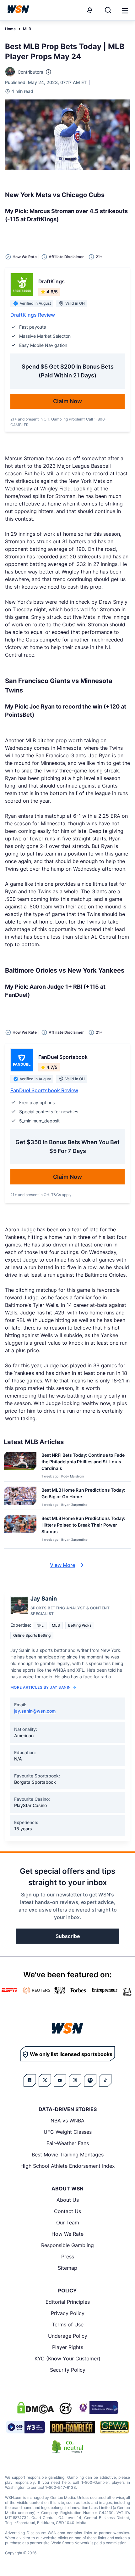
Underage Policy (68, 2336)
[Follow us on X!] (45, 2080)
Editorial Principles (68, 2302)
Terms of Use (68, 2325)
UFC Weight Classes (68, 2132)
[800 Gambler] (73, 2427)
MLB (27, 29)
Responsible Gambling (67, 2245)
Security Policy (68, 2370)
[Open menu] (124, 10)
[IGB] (98, 2408)
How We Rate (67, 2234)
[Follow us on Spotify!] (90, 2080)
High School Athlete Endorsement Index (68, 2166)
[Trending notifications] (90, 10)
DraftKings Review (33, 315)
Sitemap (67, 2268)
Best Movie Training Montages (68, 2155)
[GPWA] (114, 2427)
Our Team (68, 2223)
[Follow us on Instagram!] (75, 2080)
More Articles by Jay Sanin (40, 1687)
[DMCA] (35, 2408)
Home (10, 29)
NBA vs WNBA (67, 2121)
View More (62, 1565)
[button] (125, 11)
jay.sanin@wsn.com (35, 1711)
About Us (68, 2200)
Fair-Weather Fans (68, 2143)
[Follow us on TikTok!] (105, 2080)
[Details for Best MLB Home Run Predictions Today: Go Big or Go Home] (20, 1497)
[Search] (108, 10)
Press (68, 2257)
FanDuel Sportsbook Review (44, 1090)
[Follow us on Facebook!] (30, 2080)
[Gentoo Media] (26, 2427)
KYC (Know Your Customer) (67, 2359)
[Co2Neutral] (67, 2447)
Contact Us (67, 2211)
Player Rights (68, 2347)
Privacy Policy (68, 2313)
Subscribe (68, 1936)
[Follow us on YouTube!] (60, 2080)
